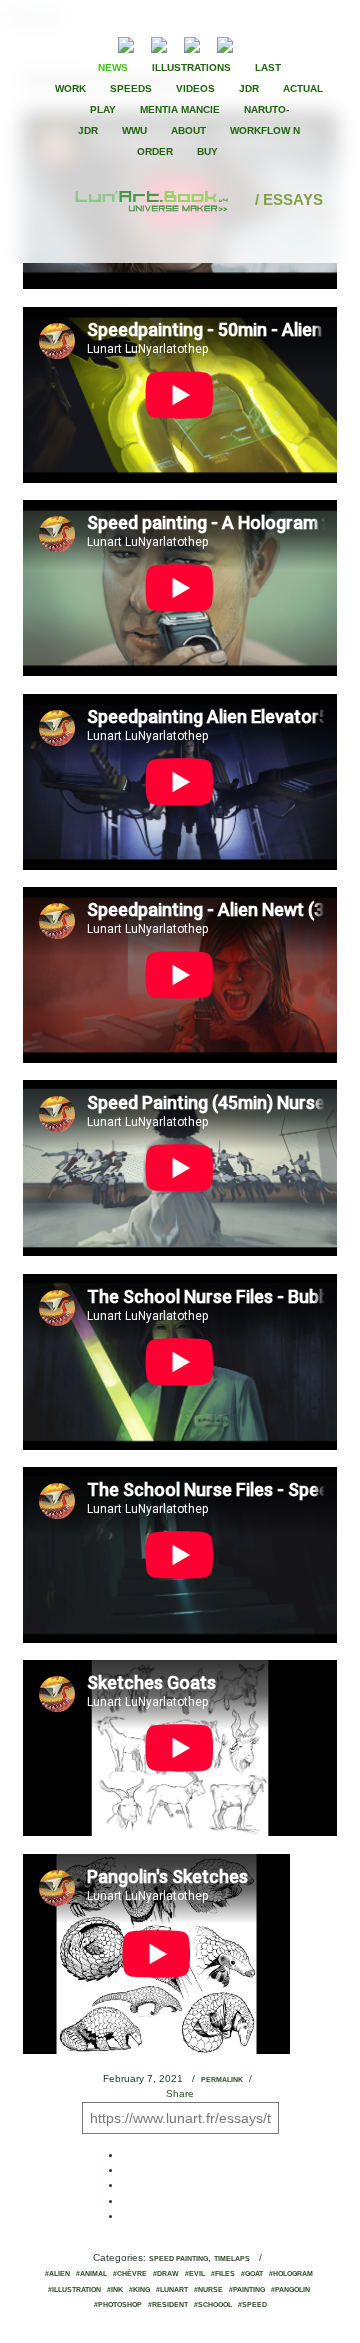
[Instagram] (225, 42)
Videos (195, 88)
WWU (134, 130)
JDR (249, 88)
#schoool (213, 2305)
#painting (247, 2290)
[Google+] (312, 43)
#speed (252, 2305)
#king (139, 2290)
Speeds (131, 88)
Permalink (222, 2080)
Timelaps (232, 2259)
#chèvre (130, 2274)
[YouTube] (255, 42)
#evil (195, 2274)
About (188, 130)
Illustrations (191, 67)
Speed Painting (178, 2259)
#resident (168, 2305)
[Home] (153, 199)
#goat (252, 2274)
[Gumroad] (126, 42)
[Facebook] (278, 43)
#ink (115, 2290)
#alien (57, 2274)
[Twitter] (295, 43)
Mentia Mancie (180, 109)
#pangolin (290, 2290)
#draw (166, 2274)
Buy (207, 151)
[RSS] (95, 42)
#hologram (291, 2274)
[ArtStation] (192, 42)
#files (223, 2274)
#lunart (172, 2290)
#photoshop (118, 2305)
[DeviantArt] (159, 42)
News (113, 67)
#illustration (74, 2290)
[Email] (72, 43)
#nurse (208, 2290)
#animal (91, 2274)
